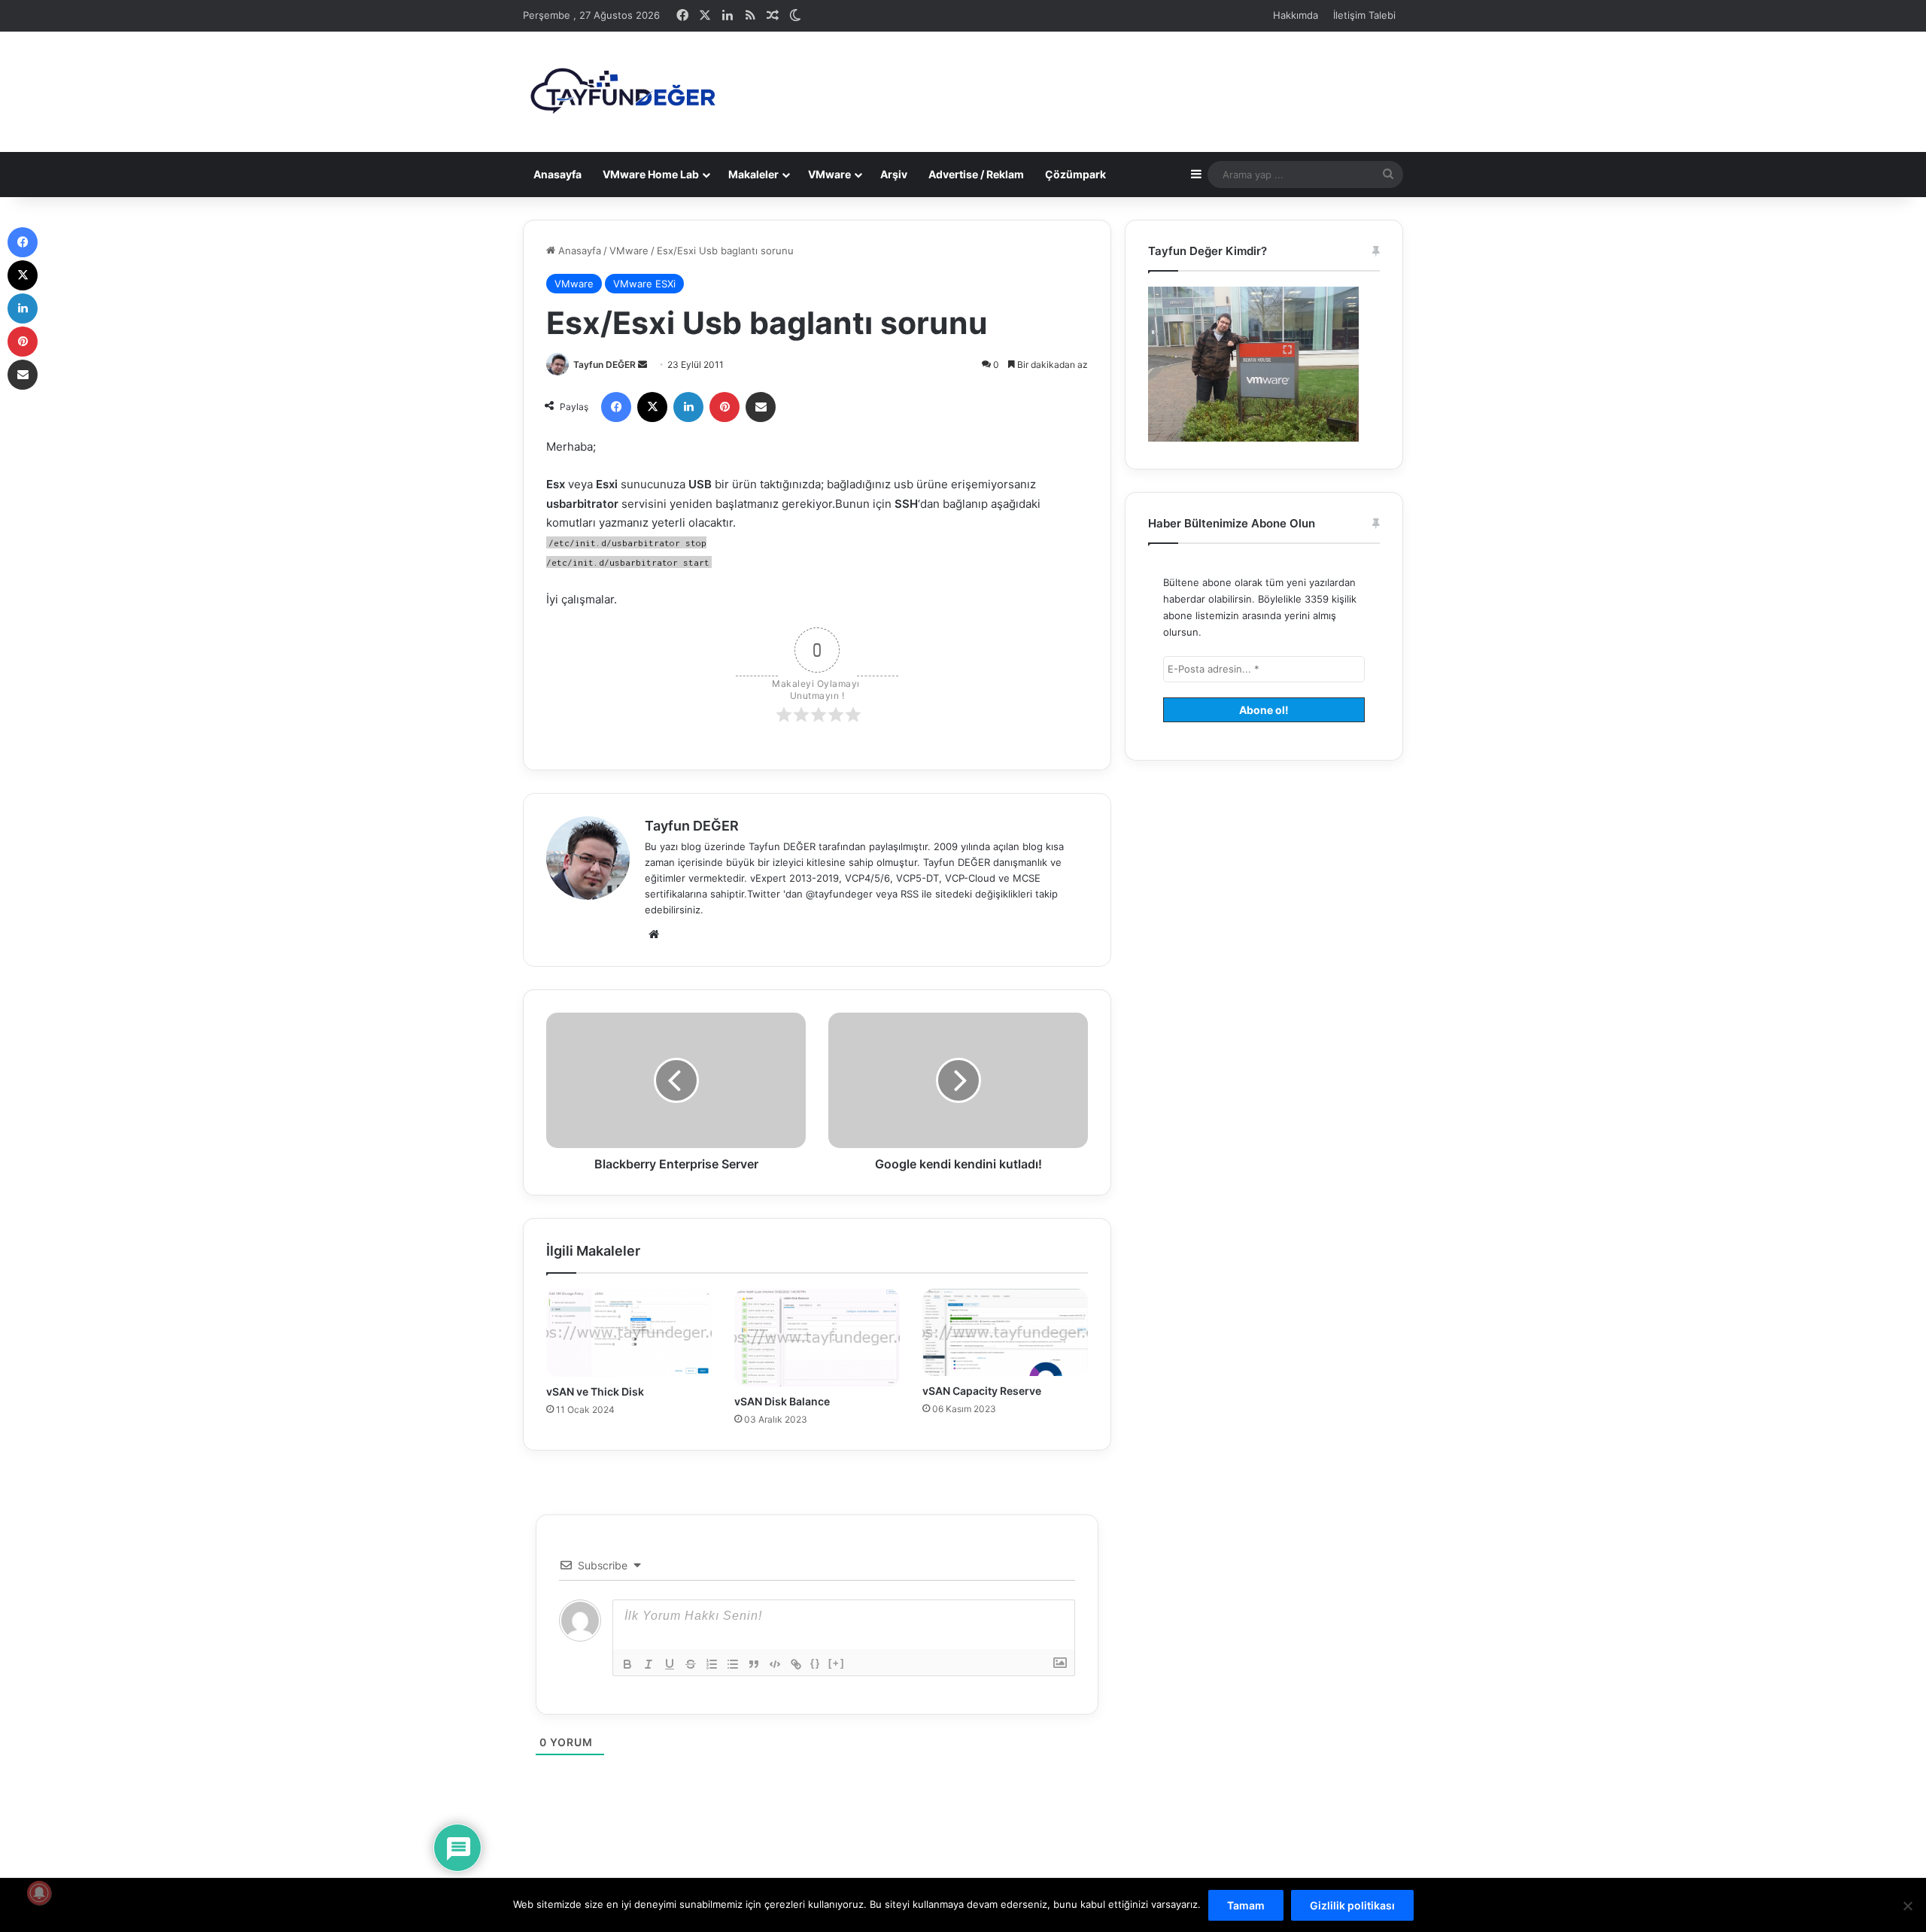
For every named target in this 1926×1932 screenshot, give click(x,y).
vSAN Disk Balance (782, 1401)
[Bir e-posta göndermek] (643, 365)
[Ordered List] (712, 1664)
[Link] (796, 1664)
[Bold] (627, 1664)
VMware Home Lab (651, 174)
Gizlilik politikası (1352, 1905)
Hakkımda (1296, 15)
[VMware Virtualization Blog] (622, 92)
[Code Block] (775, 1664)
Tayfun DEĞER (605, 365)
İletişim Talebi (1364, 15)
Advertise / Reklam (976, 174)
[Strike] (691, 1664)
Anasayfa (557, 174)
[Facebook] (616, 407)
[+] (837, 1663)
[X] (652, 407)
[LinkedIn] (688, 407)
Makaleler (753, 174)
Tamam (1246, 1905)
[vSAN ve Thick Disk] (629, 1333)
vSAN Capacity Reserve (982, 1391)
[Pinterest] (725, 407)
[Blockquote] (754, 1664)
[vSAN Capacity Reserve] (1005, 1332)
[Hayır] (1907, 1906)
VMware (829, 174)
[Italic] (649, 1664)
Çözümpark (1075, 174)
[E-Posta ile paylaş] (761, 407)
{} (816, 1663)
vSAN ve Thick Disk (595, 1391)
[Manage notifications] (39, 1893)
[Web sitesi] (654, 934)
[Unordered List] (733, 1664)
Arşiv (894, 174)
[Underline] (670, 1664)
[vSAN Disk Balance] (817, 1338)
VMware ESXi (644, 284)
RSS (910, 894)
